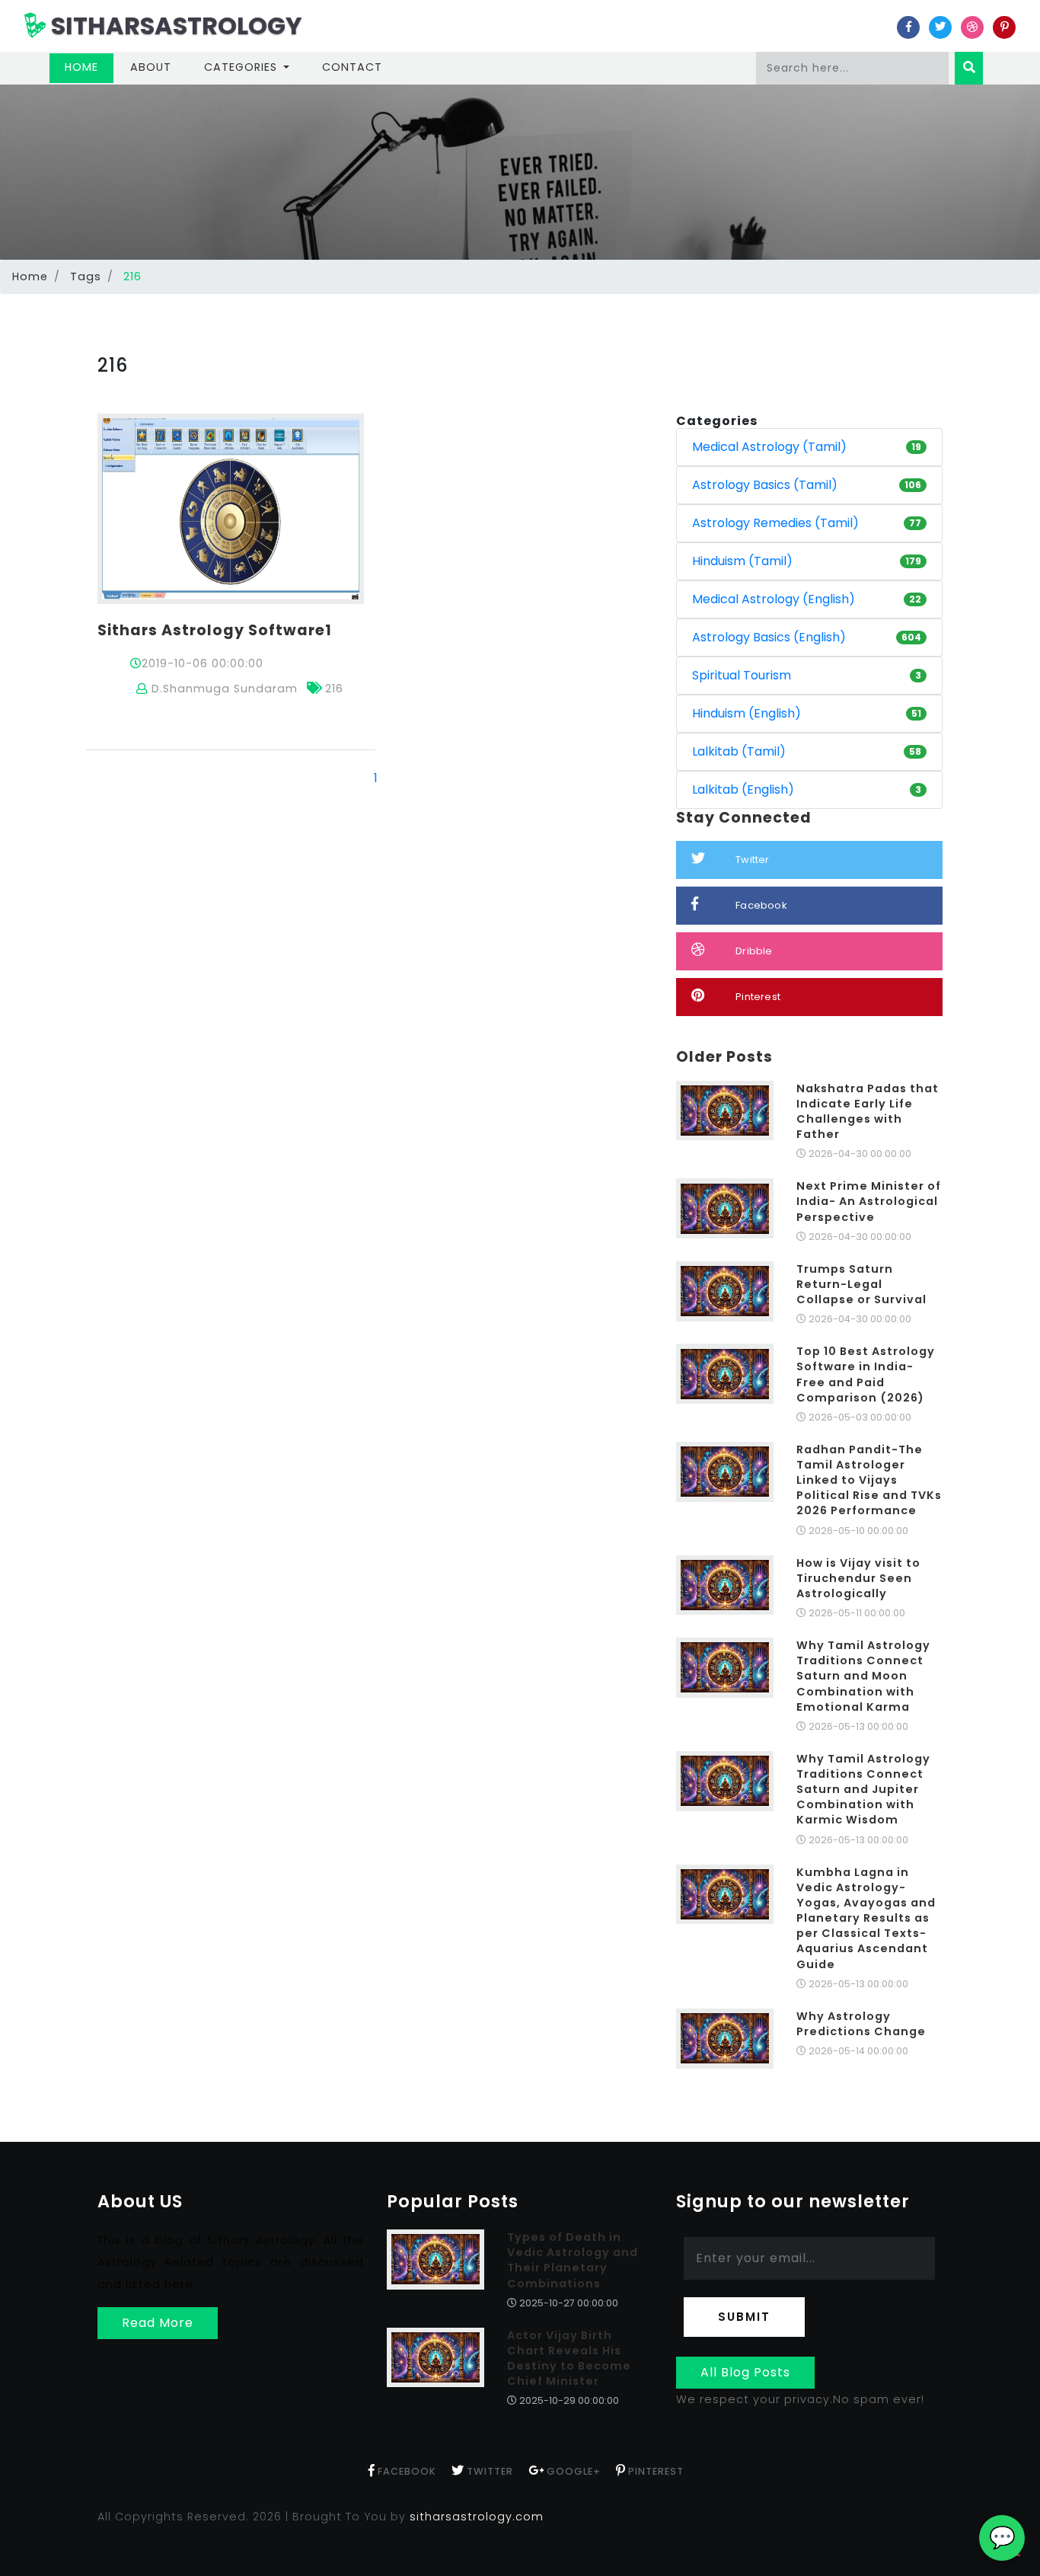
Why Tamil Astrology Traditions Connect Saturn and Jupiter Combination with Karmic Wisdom (863, 1790)
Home (89, 67)
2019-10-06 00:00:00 (203, 663)
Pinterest (758, 997)
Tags (86, 276)
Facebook (761, 905)
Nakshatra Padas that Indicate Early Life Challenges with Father (868, 1111)
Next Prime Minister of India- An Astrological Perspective (869, 1201)
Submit (744, 2317)
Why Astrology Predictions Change (861, 2024)
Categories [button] (242, 67)
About (151, 67)
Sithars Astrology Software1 (215, 630)
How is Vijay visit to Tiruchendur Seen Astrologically (858, 1578)
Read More (158, 2323)
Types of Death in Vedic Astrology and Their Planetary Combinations (573, 2260)
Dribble (754, 951)
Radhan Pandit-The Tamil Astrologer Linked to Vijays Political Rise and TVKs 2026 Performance (869, 1480)
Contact (352, 67)
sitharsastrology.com (477, 2517)
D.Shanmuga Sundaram (223, 689)
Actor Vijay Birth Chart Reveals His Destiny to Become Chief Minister (569, 2358)
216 (334, 689)
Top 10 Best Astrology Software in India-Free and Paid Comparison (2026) (866, 1374)
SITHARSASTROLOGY (174, 26)
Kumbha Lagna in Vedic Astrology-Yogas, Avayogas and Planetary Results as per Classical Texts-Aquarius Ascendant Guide (866, 1918)
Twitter (752, 860)
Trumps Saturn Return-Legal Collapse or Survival (861, 1284)
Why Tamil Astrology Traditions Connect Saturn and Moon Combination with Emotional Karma (863, 1676)
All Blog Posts (745, 2372)
